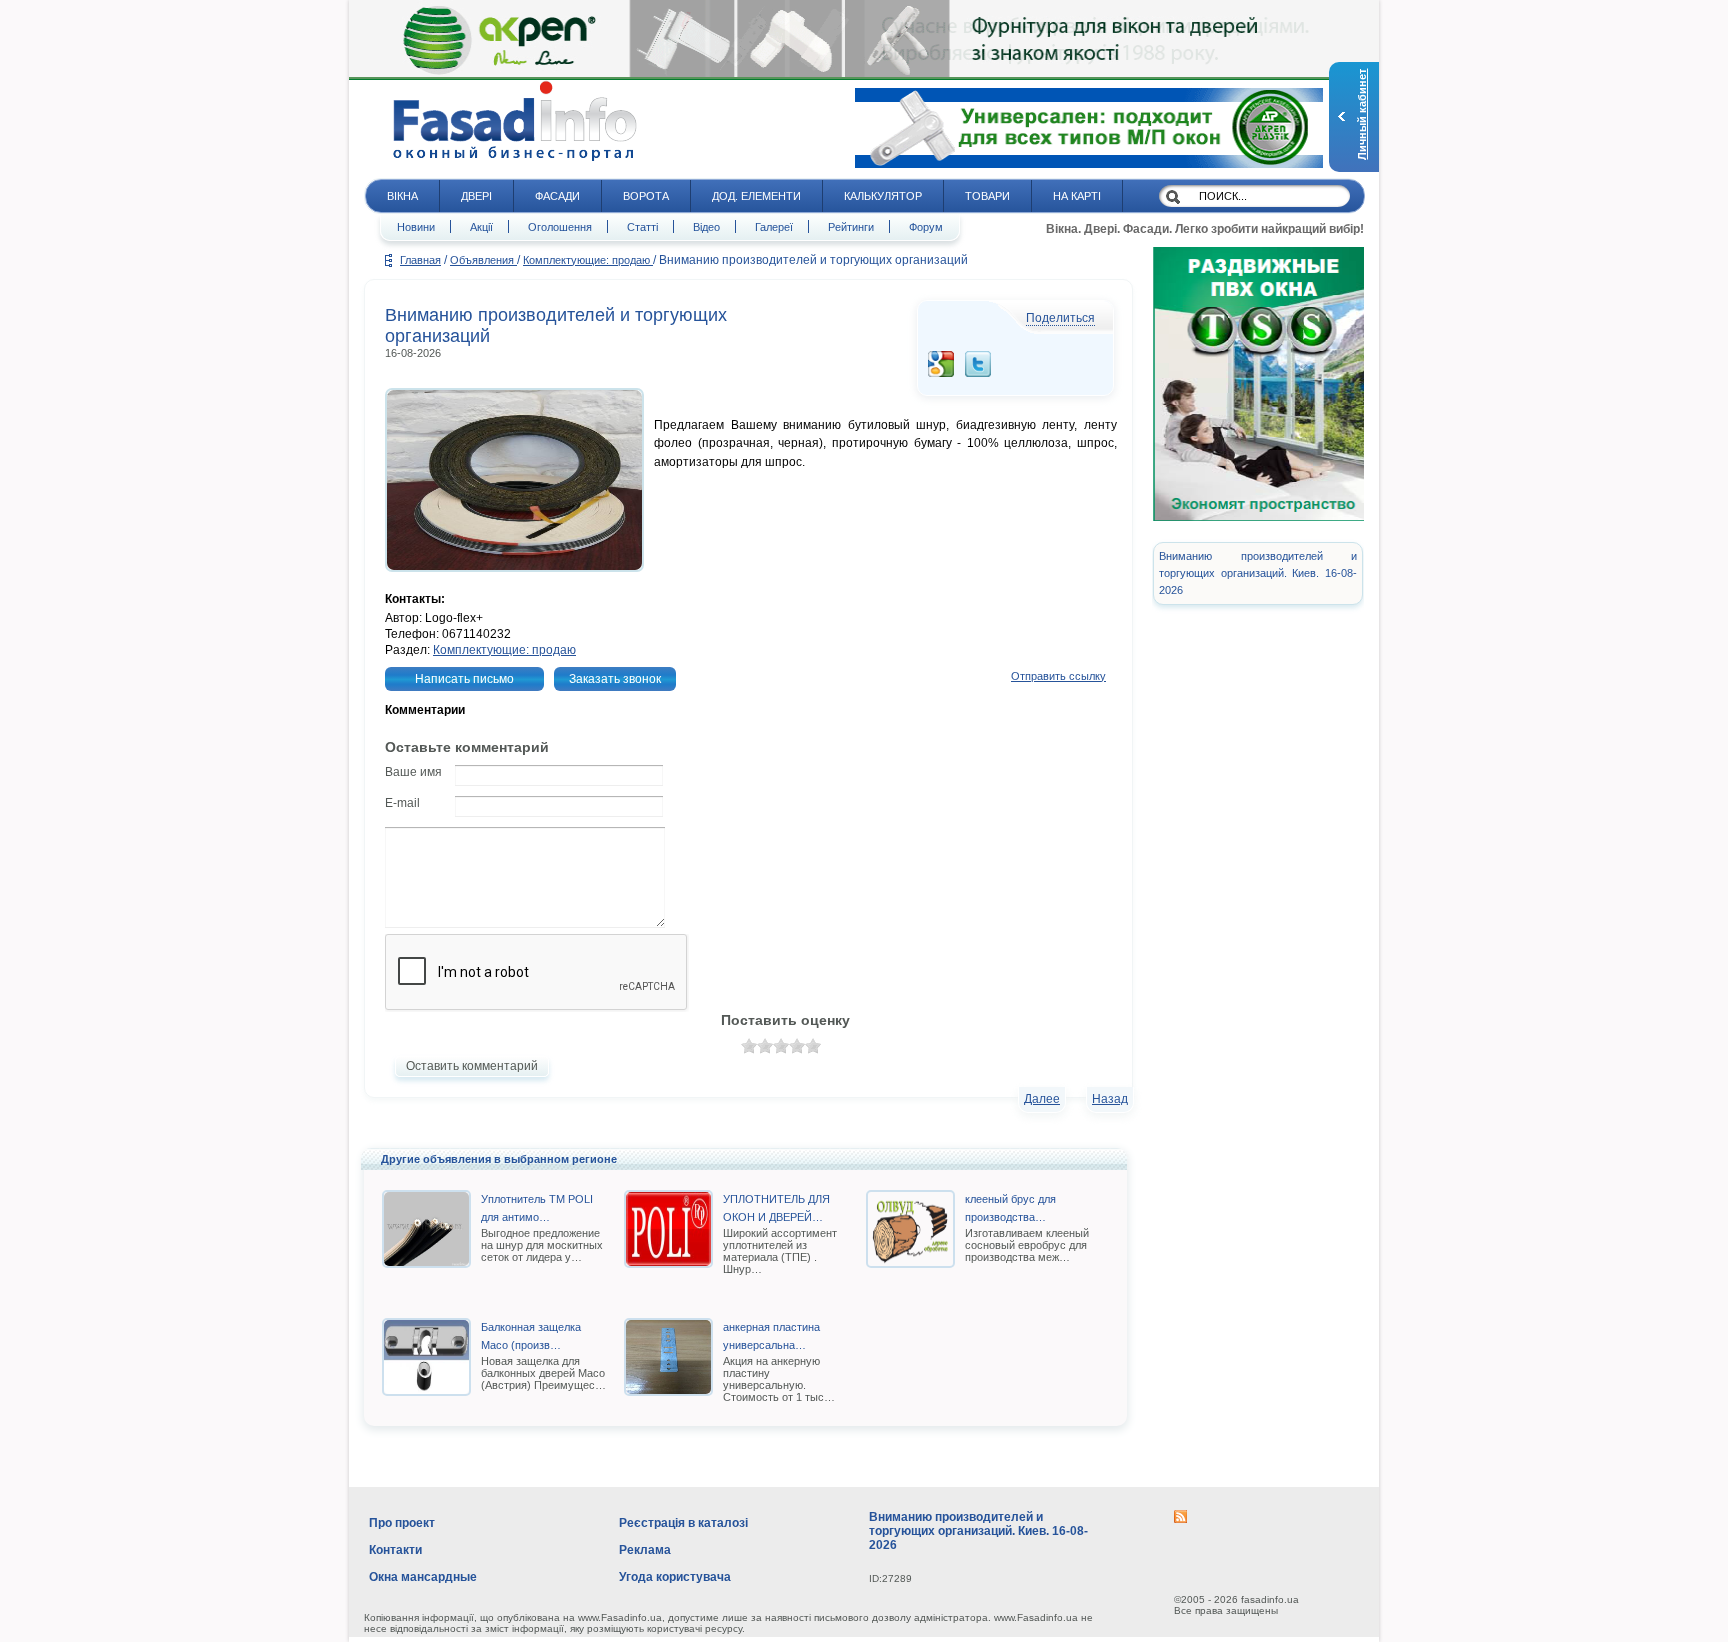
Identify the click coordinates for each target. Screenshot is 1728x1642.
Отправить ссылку (1058, 676)
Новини (416, 227)
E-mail (402, 803)
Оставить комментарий (472, 1066)
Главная (420, 260)
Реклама (645, 1550)
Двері (476, 196)
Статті (642, 227)
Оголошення (560, 227)
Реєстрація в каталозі (683, 1523)
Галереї (774, 227)
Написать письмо (464, 679)
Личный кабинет (1362, 114)
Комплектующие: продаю (588, 260)
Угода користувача (675, 1577)
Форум (926, 227)
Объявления (483, 260)
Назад (1110, 1099)
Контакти (395, 1550)
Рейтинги (851, 227)
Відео (706, 227)
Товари (987, 196)
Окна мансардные (423, 1577)
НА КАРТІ (1077, 196)
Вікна (402, 196)
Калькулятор (883, 196)
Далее (1042, 1099)
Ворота (646, 196)
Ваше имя (413, 772)
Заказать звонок (615, 679)
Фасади (557, 196)
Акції (481, 227)
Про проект (402, 1523)
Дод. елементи (756, 196)
